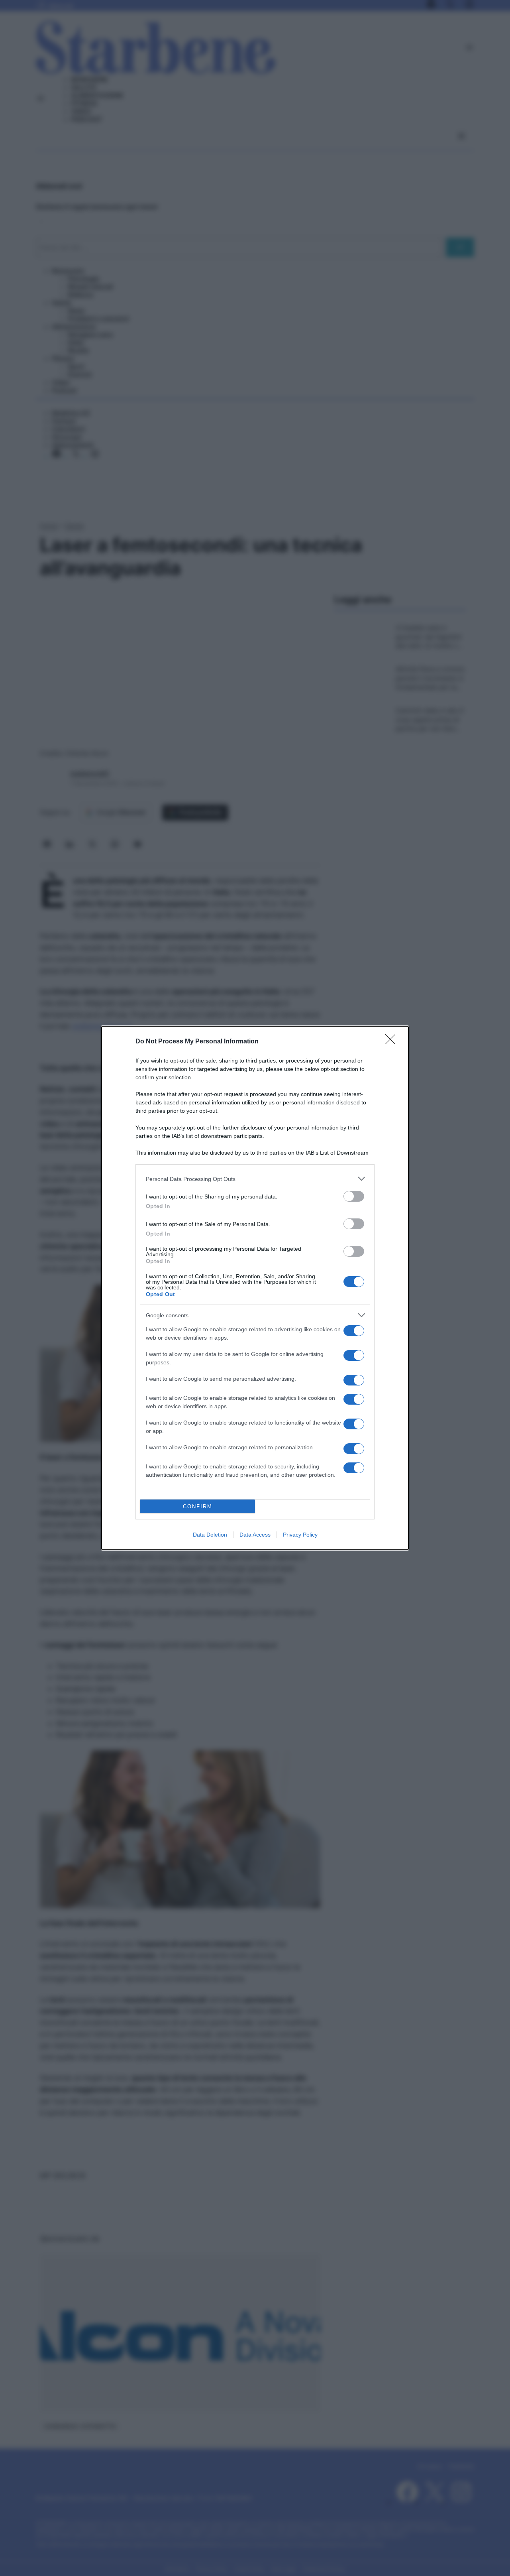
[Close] (393, 1042)
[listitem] (255, 1179)
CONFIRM (198, 1506)
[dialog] (255, 1288)
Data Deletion (210, 1535)
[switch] (354, 1196)
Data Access (255, 1535)
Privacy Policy (300, 1535)
